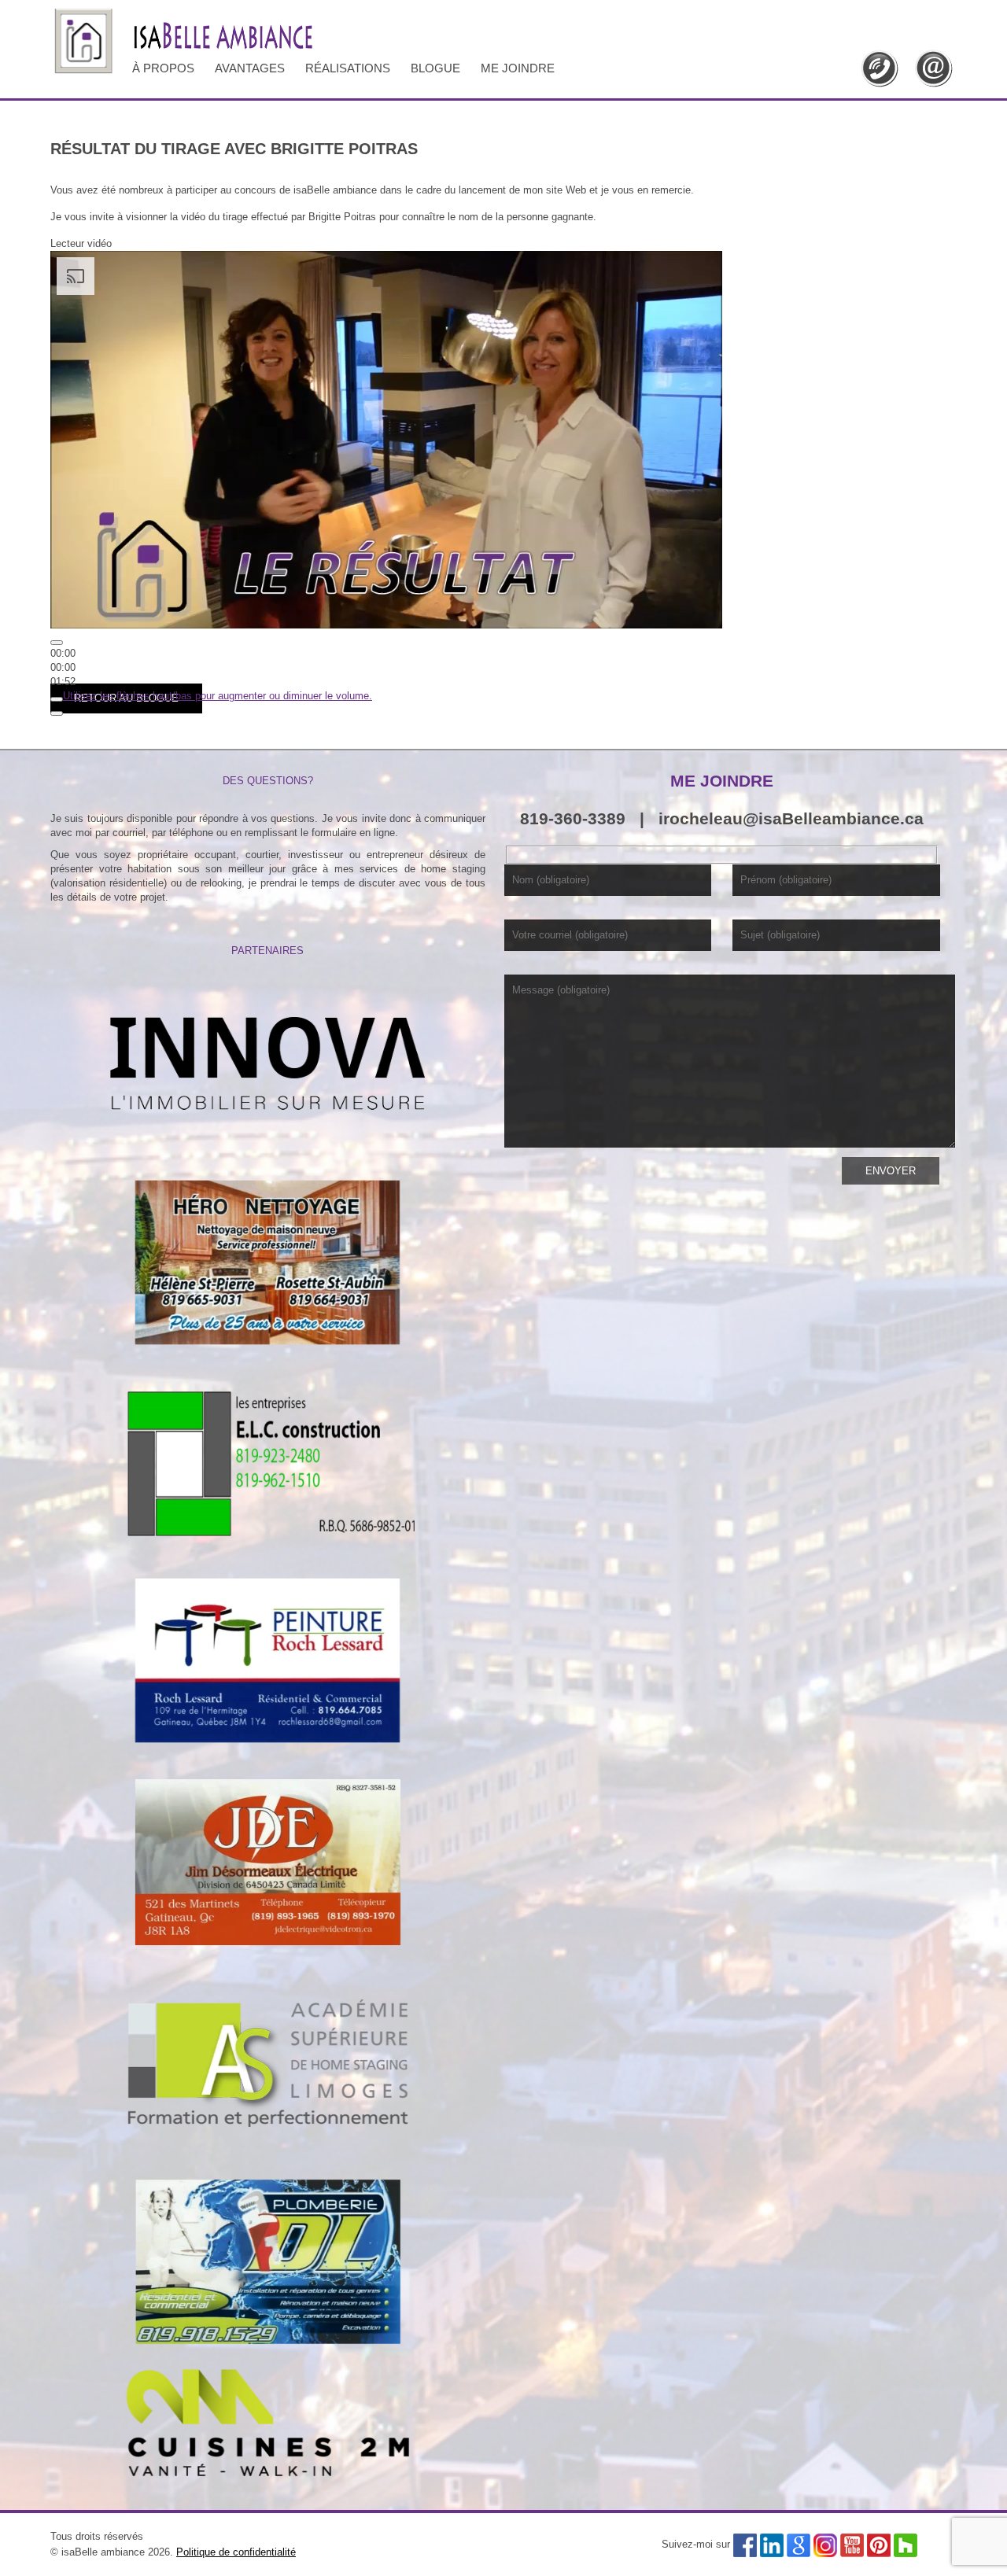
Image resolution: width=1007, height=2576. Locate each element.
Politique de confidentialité (236, 2552)
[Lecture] (57, 643)
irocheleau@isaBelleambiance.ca (791, 818)
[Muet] (57, 699)
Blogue (435, 68)
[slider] (63, 667)
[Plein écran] (57, 713)
